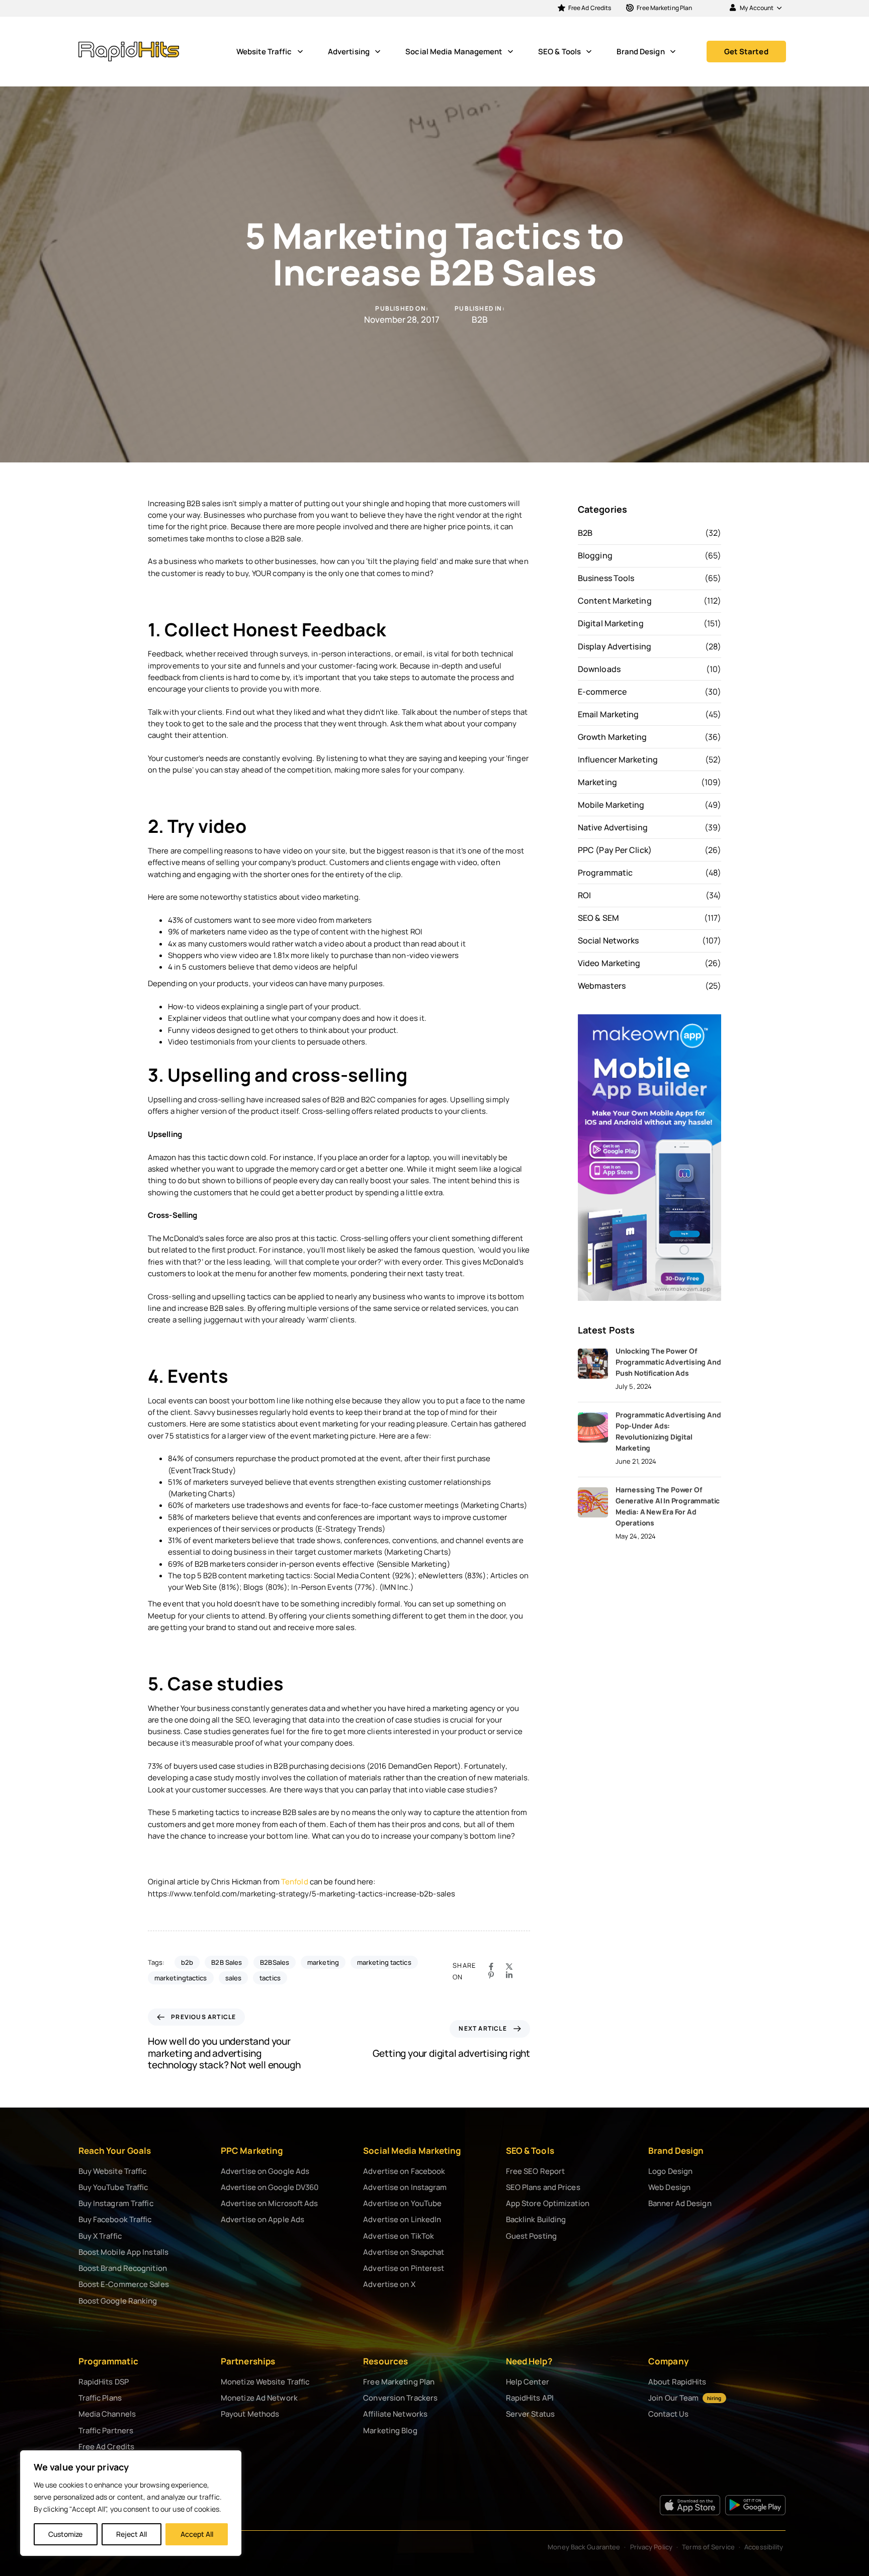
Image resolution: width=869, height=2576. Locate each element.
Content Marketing (615, 601)
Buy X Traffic (100, 2236)
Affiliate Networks (395, 2414)
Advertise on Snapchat (404, 2252)
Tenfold (295, 1882)
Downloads (599, 669)
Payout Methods (250, 2414)
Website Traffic (264, 52)
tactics (270, 1978)
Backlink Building (536, 2219)
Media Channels (107, 2414)
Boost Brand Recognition (123, 2268)
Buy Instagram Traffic (116, 2203)
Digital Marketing (611, 623)
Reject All (132, 2534)
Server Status (530, 2414)
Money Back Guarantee (584, 2547)
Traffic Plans (100, 2398)
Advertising (349, 52)
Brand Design (640, 52)
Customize (65, 2534)
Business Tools (606, 578)
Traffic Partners (106, 2430)
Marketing (597, 782)
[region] (131, 2503)
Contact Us (668, 2414)
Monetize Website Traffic (265, 2382)
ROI (584, 895)
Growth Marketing (613, 737)
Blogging (595, 555)
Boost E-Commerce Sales (124, 2284)
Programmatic (605, 873)
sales (234, 1978)
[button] (756, 8)
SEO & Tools (559, 52)
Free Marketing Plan (664, 8)
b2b (187, 1962)
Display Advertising (615, 646)
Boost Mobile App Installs (124, 2252)
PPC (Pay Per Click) (615, 850)
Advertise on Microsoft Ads (270, 2203)
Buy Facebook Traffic (115, 2219)
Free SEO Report (536, 2171)
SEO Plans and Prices (543, 2187)
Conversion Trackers (400, 2398)
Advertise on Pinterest (404, 2268)
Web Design (669, 2187)
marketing (323, 1962)
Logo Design (670, 2171)
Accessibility (764, 2547)
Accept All (197, 2534)
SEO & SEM (598, 918)
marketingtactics (181, 1978)
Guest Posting (531, 2236)
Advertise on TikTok (399, 2236)
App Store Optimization (548, 2203)
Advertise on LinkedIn (402, 2219)
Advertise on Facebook (404, 2171)
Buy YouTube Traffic (113, 2187)
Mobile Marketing (611, 805)
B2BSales (275, 1962)
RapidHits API (530, 2398)
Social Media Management (454, 52)
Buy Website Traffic (113, 2171)
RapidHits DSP (104, 2382)
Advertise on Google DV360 (270, 2187)
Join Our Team (685, 2398)
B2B (480, 320)
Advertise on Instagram (405, 2187)
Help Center (528, 2382)
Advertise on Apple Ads (263, 2219)
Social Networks (609, 940)
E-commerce (602, 692)
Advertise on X (389, 2284)
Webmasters (602, 986)
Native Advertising (613, 827)
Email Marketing (609, 714)
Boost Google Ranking (118, 2301)
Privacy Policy (651, 2547)
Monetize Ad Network (259, 2398)
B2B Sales (227, 1962)
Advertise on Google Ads (265, 2171)
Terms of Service (708, 2547)
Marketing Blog (390, 2430)
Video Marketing (609, 963)
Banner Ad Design (680, 2203)
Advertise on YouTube (402, 2203)
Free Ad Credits (590, 8)
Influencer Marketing (618, 759)
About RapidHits (677, 2382)
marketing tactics (384, 1962)
